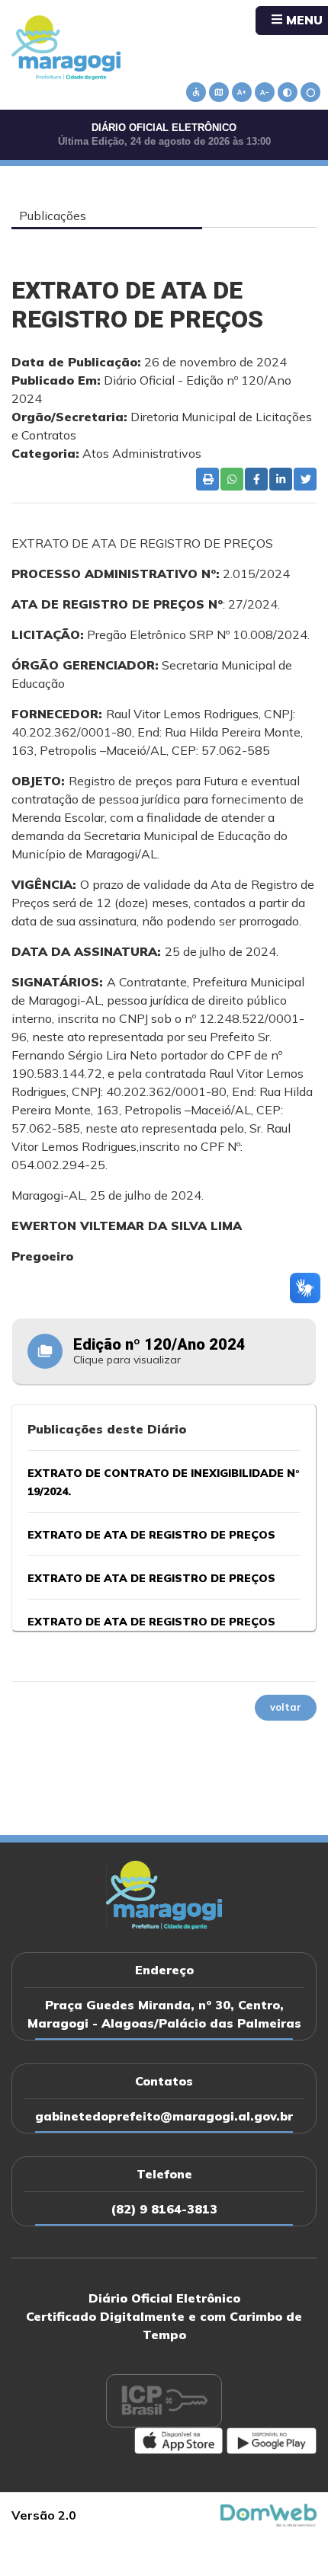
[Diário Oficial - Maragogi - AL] (66, 46)
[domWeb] (269, 2514)
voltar (286, 1707)
